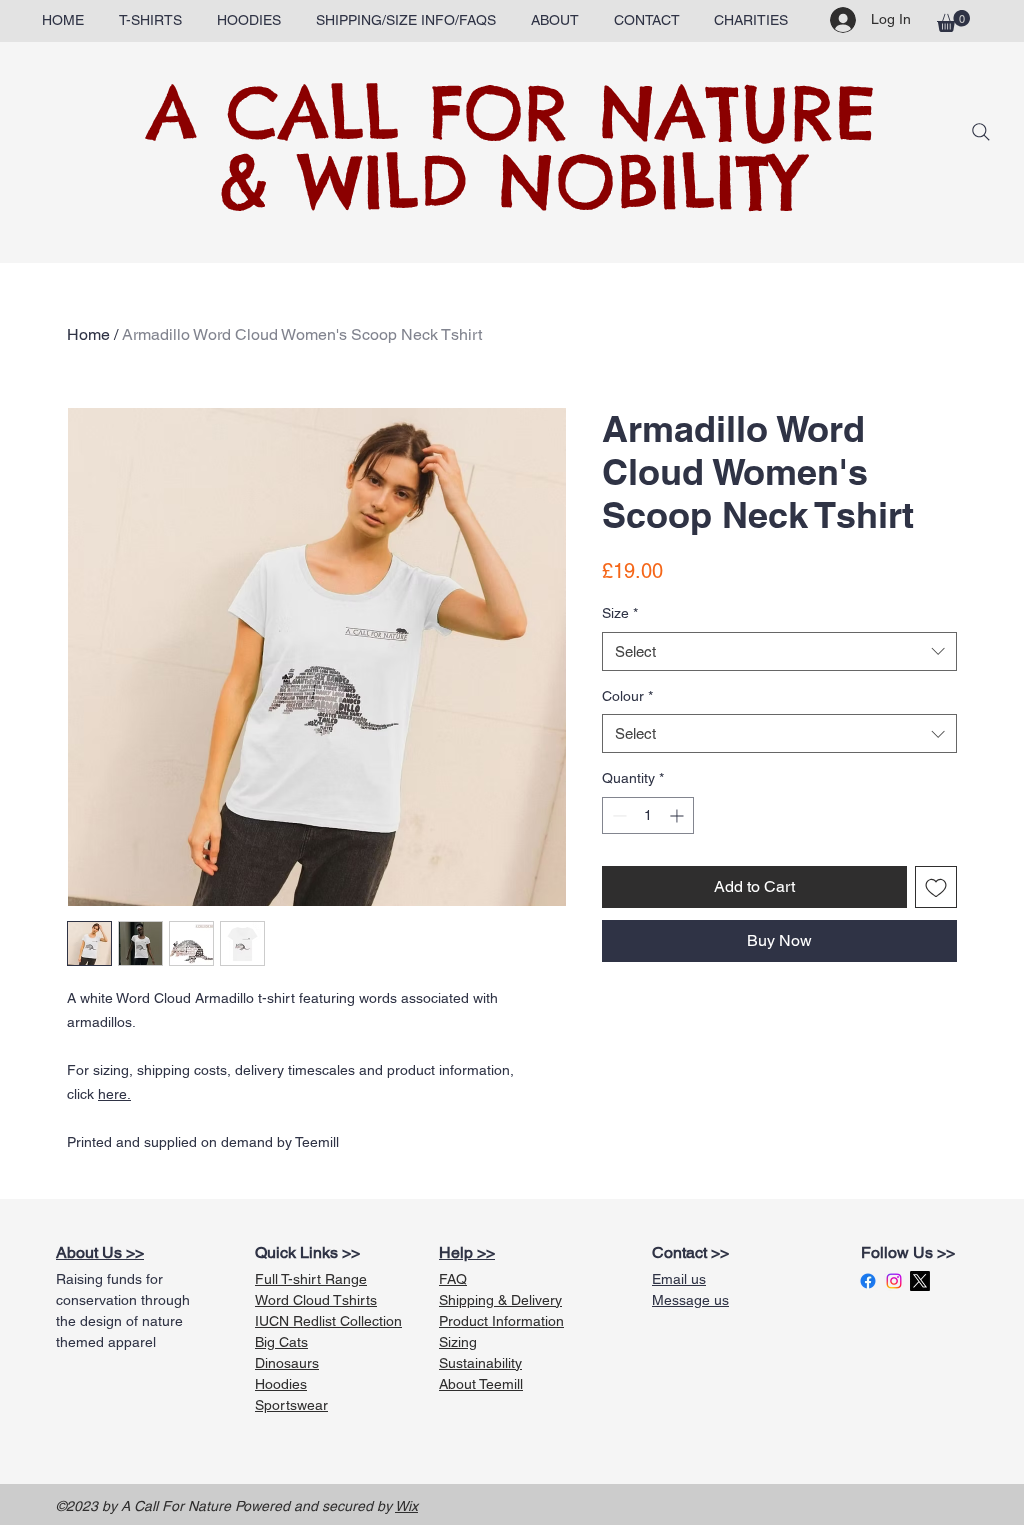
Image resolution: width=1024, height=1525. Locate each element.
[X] (920, 1281)
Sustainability (480, 1363)
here (112, 1094)
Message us (690, 1300)
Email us (679, 1279)
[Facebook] (868, 1281)
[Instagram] (894, 1281)
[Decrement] (617, 815)
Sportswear (291, 1405)
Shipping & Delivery (500, 1300)
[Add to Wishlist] (936, 887)
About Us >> (100, 1252)
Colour (627, 696)
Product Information (501, 1321)
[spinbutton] (648, 815)
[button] (150, 20)
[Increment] (678, 815)
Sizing (458, 1342)
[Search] (981, 132)
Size (620, 613)
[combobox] (779, 651)
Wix (406, 1506)
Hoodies (281, 1384)
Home (88, 334)
